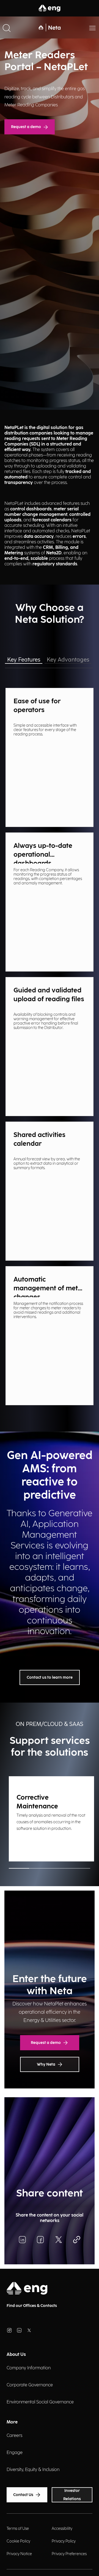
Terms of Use (18, 2529)
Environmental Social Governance (40, 2402)
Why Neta (46, 2064)
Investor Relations (72, 2495)
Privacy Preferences (69, 2554)
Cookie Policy (18, 2541)
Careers (14, 2436)
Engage (15, 2453)
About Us (16, 2355)
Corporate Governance (30, 2385)
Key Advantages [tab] (68, 660)
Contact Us (23, 2495)
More (12, 2422)
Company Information (29, 2368)
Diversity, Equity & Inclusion (33, 2470)
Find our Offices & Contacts (32, 2306)
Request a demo (26, 127)
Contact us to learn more (50, 1677)
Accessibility (62, 2529)
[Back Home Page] (50, 27)
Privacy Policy (64, 2541)
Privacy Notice (19, 2554)
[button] (7, 27)
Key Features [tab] (24, 660)
